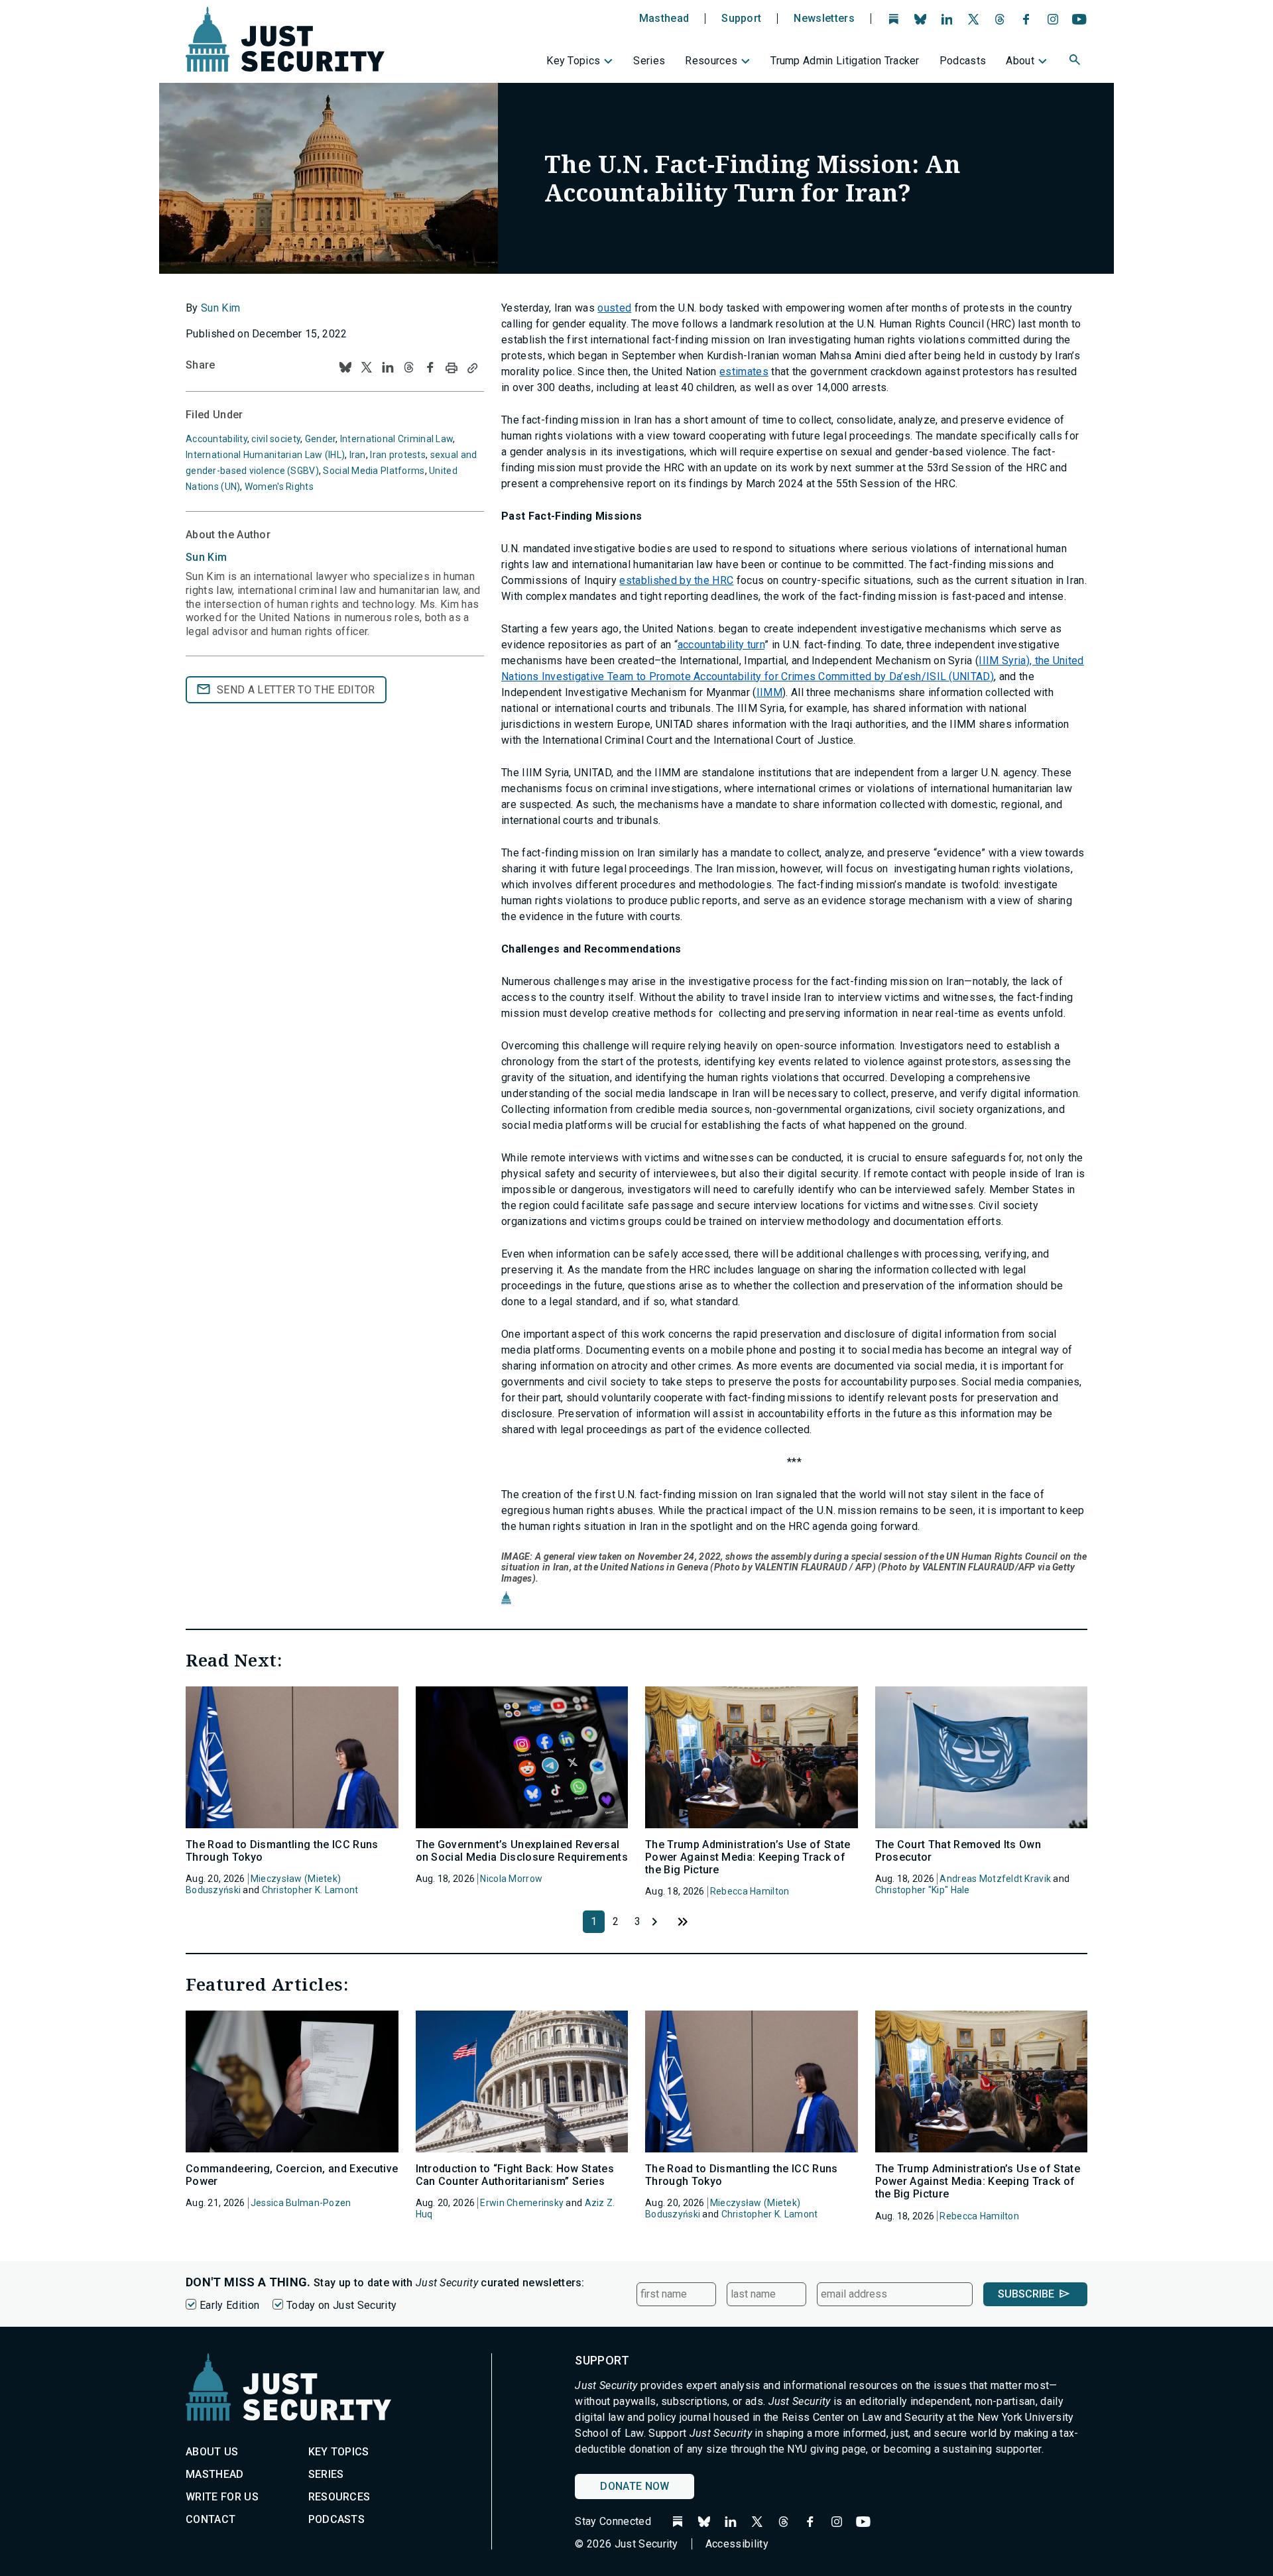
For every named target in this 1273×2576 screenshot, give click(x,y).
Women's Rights (279, 487)
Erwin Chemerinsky (522, 2203)
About (1020, 61)
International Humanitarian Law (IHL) (265, 455)
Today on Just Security (341, 2305)
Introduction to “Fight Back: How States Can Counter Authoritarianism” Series (515, 2175)
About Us (212, 2452)
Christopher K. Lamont (310, 1890)
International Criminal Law (396, 439)
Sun (206, 557)
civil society (276, 439)
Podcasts (963, 61)
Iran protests (398, 455)
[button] (1076, 62)
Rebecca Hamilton (750, 1891)
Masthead (664, 19)
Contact (211, 2519)
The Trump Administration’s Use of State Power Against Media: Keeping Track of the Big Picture (748, 1857)
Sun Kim (220, 308)
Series (649, 61)
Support (741, 19)
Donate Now (635, 2486)
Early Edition (229, 2305)
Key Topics (573, 61)
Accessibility (737, 2544)
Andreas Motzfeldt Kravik (995, 1879)
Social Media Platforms (374, 471)
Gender (321, 439)
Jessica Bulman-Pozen (301, 2203)
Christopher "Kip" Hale (923, 1890)
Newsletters (824, 19)
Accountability (216, 439)
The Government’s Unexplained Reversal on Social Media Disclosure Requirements (522, 1851)
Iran (358, 455)
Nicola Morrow (511, 1879)
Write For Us (222, 2497)
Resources (711, 61)
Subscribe (1026, 2294)
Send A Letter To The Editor (296, 690)
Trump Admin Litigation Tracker (845, 61)
